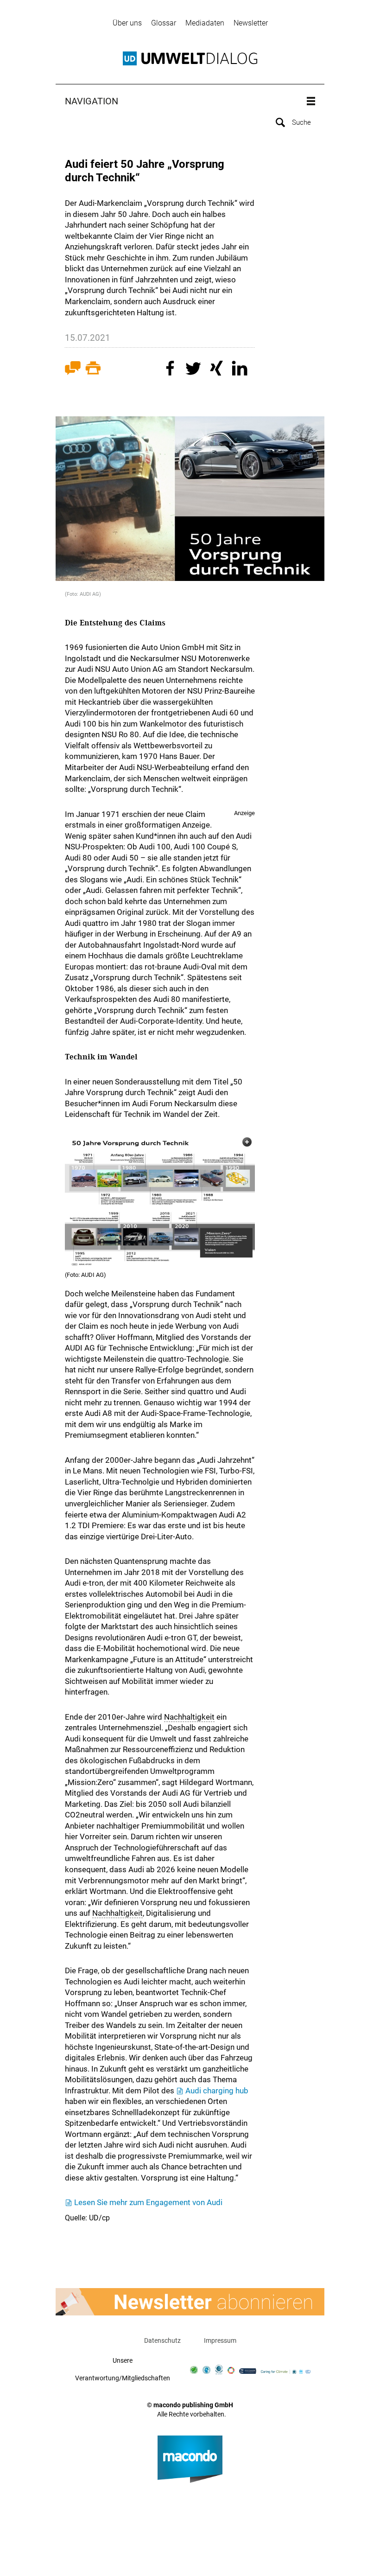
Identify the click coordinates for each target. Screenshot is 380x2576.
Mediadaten (205, 23)
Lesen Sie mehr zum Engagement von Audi (148, 2202)
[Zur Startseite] (190, 58)
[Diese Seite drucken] (93, 370)
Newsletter (251, 23)
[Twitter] (195, 370)
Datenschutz (162, 2340)
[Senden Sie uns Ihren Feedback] (73, 370)
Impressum (220, 2340)
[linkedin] (241, 370)
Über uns (127, 23)
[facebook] (171, 370)
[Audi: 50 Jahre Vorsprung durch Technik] (160, 1201)
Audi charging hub (217, 2091)
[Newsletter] (190, 2302)
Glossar (164, 23)
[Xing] (218, 370)
